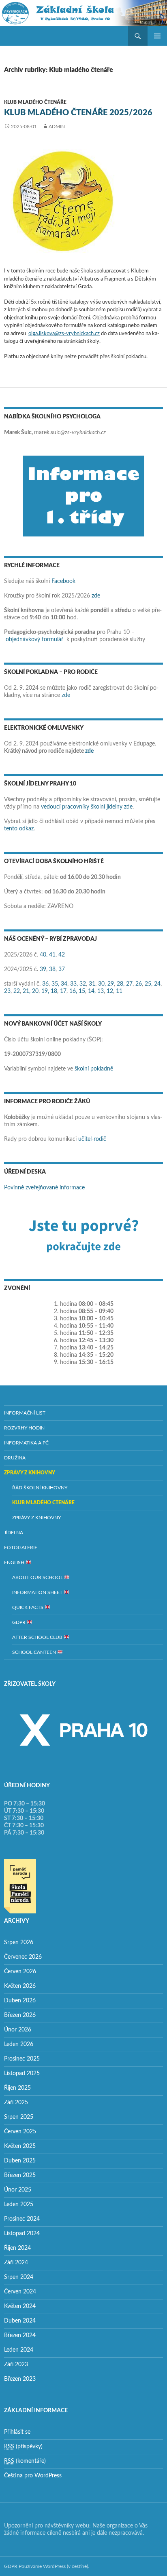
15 (82, 991)
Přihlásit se (17, 2432)
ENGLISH (15, 1562)
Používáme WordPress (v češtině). (54, 2566)
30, (102, 984)
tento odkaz (19, 829)
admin (57, 127)
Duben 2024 (20, 2321)
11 (119, 991)
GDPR (19, 1622)
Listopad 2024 (22, 2234)
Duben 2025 (20, 2161)
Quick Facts (28, 1607)
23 (7, 991)
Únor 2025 (18, 2190)
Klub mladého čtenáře (35, 102)
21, (27, 991)
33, (74, 984)
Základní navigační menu (157, 36)
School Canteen (35, 1652)
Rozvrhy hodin (24, 1428)
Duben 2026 (20, 2001)
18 (54, 991)
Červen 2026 (20, 1972)
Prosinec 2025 (22, 2059)
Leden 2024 (19, 2350)
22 (17, 991)
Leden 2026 (19, 2044)
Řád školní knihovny (40, 1488)
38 (52, 969)
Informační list (25, 1413)
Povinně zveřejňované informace (44, 1188)
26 (139, 984)
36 (45, 984)
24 (157, 984)
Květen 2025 (20, 2146)
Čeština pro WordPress (33, 2476)
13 (101, 991)
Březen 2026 (20, 2015)
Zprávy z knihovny (30, 1473)
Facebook (63, 581)
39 (43, 969)
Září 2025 (16, 2103)
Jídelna (14, 1533)
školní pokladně (94, 1069)
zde (96, 596)
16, (73, 991)
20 (35, 991)
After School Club (38, 1637)
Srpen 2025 (19, 2117)
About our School (38, 1577)
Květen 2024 (20, 2306)
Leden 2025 (19, 2204)
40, (44, 955)
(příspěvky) (23, 2447)
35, (55, 984)
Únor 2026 (18, 2030)
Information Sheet (38, 1592)
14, (92, 991)
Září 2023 (16, 2365)
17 (63, 991)
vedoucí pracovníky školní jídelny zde (87, 807)
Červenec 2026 (23, 1957)
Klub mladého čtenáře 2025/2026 (78, 113)
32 (83, 984)
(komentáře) (25, 2461)
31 (92, 984)
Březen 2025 (20, 2175)
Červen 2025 (20, 2132)
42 (62, 955)
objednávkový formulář (34, 640)
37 (62, 969)
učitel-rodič (92, 1139)
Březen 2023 (20, 2379)
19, (45, 991)
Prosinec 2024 (22, 2219)
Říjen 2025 (17, 2088)
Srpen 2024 (19, 2277)
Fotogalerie (21, 1548)
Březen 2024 (20, 2335)
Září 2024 (16, 2263)
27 (129, 984)
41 (52, 955)
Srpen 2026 (19, 1943)
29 (111, 984)
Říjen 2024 (17, 2248)
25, (149, 984)
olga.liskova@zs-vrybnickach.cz (64, 334)
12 (110, 991)
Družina (15, 1458)
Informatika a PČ (26, 1443)
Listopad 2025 (22, 2073)
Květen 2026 (20, 1986)
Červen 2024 (20, 2292)
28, (121, 984)
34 (64, 984)
